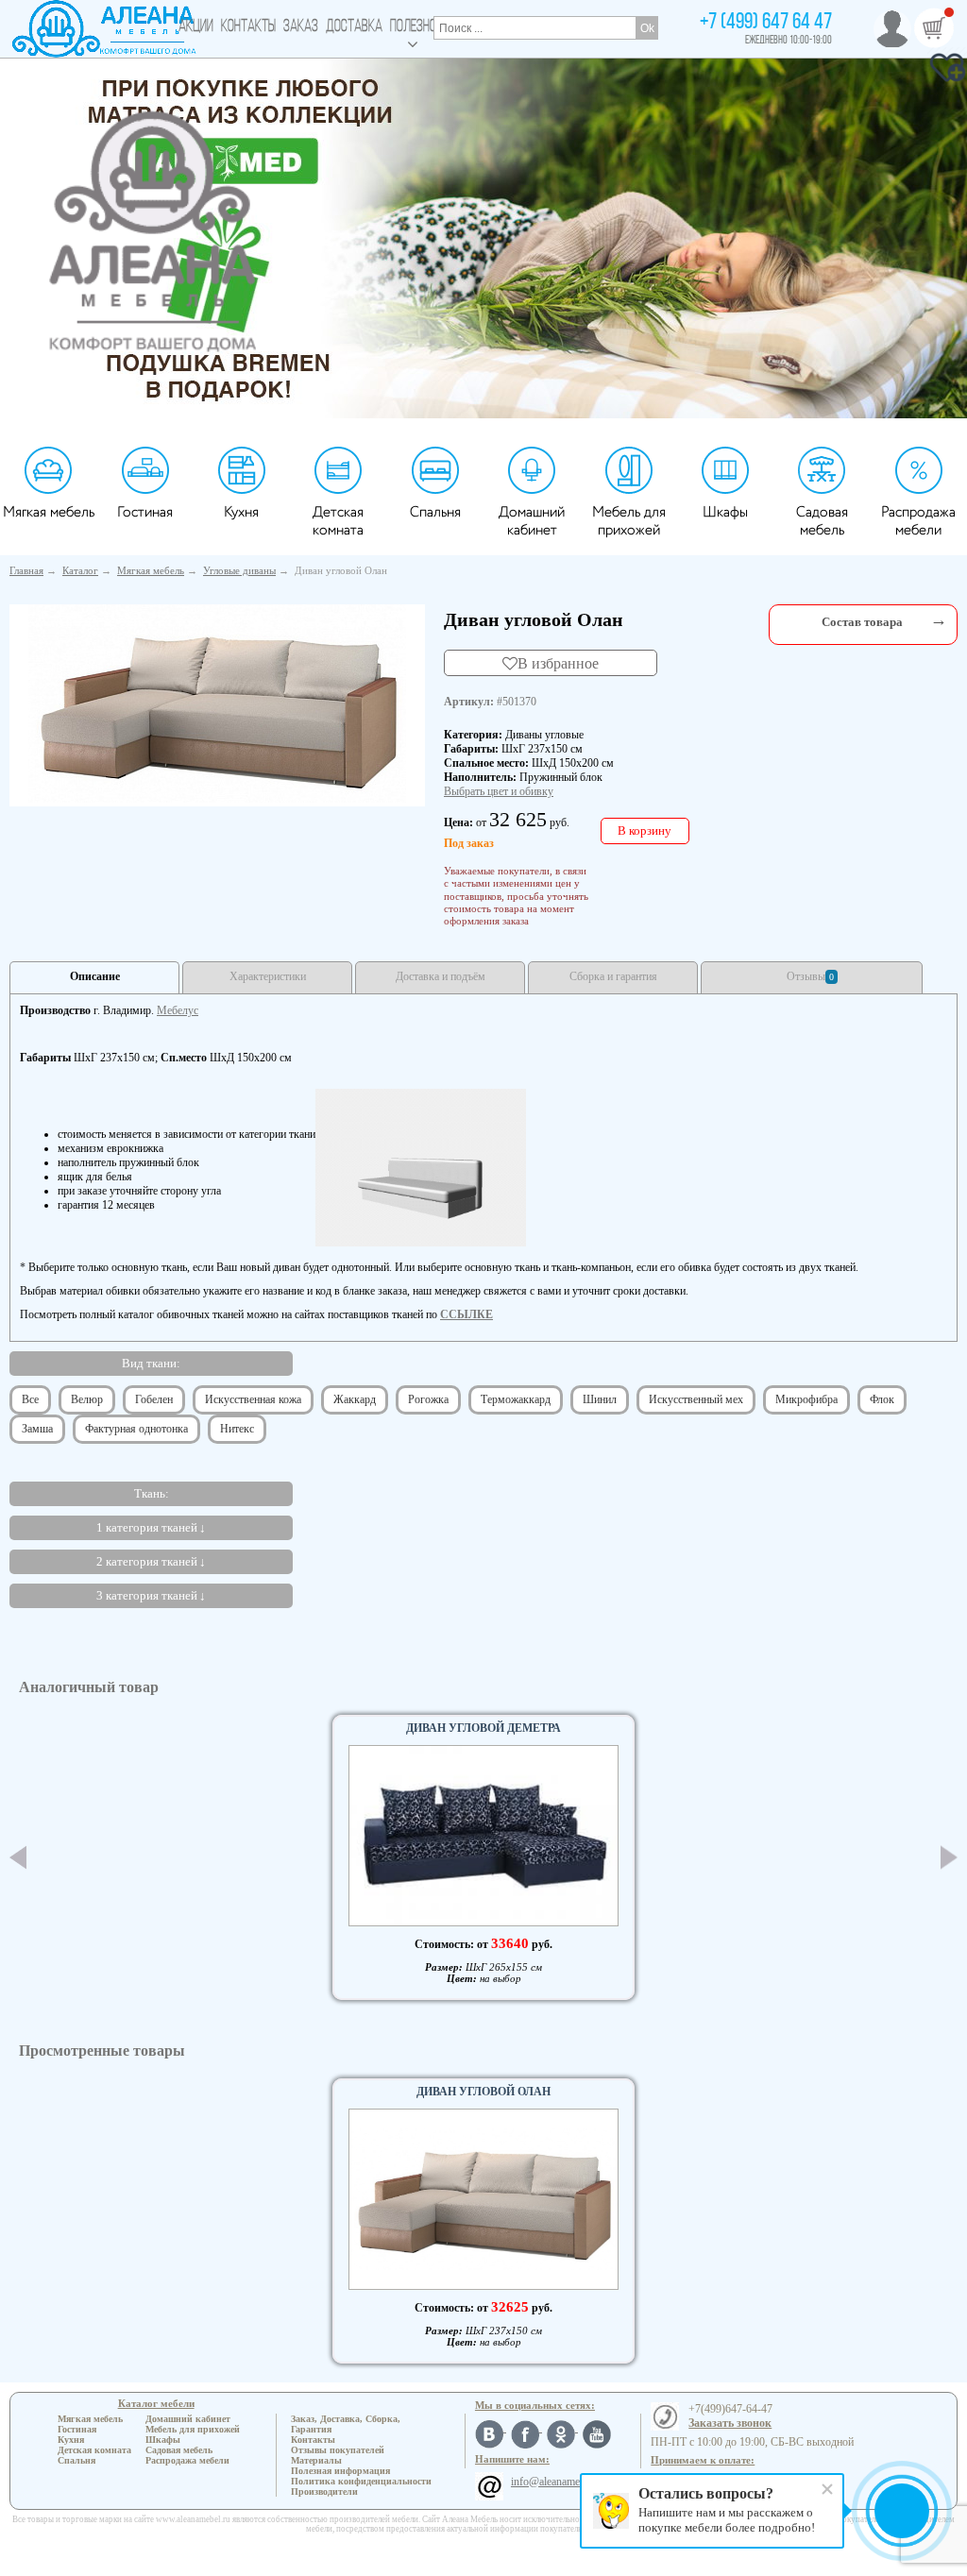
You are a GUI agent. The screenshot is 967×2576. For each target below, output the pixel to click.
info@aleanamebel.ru (558, 2482)
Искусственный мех (696, 1399)
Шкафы (725, 512)
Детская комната (338, 521)
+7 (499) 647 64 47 (766, 23)
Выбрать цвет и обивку (499, 791)
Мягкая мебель (49, 512)
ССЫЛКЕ (467, 1314)
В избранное (558, 663)
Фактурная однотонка (136, 1429)
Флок (882, 1399)
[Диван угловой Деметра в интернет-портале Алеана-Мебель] (483, 1835)
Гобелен (154, 1399)
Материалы (316, 2460)
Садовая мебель (822, 521)
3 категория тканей (147, 1595)
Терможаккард (516, 1399)
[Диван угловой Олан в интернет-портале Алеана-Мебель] (217, 703)
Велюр (87, 1399)
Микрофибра (806, 1399)
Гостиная (145, 512)
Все (30, 1399)
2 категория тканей (147, 1561)
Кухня (241, 512)
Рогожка (428, 1399)
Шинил (600, 1399)
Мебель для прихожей (629, 521)
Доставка (354, 27)
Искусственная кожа (253, 1399)
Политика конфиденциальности (361, 2481)
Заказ (301, 27)
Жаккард (355, 1399)
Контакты (248, 27)
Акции (196, 27)
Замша (37, 1429)
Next (949, 1857)
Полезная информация (340, 2471)
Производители (324, 2491)
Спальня (435, 512)
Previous (18, 1857)
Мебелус (178, 1010)
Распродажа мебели (918, 521)
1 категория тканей (147, 1527)
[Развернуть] (939, 620)
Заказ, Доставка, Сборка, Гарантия (346, 2424)
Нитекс (237, 1429)
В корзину (645, 830)
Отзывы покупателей (338, 2450)
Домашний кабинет (532, 521)
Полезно (413, 27)
